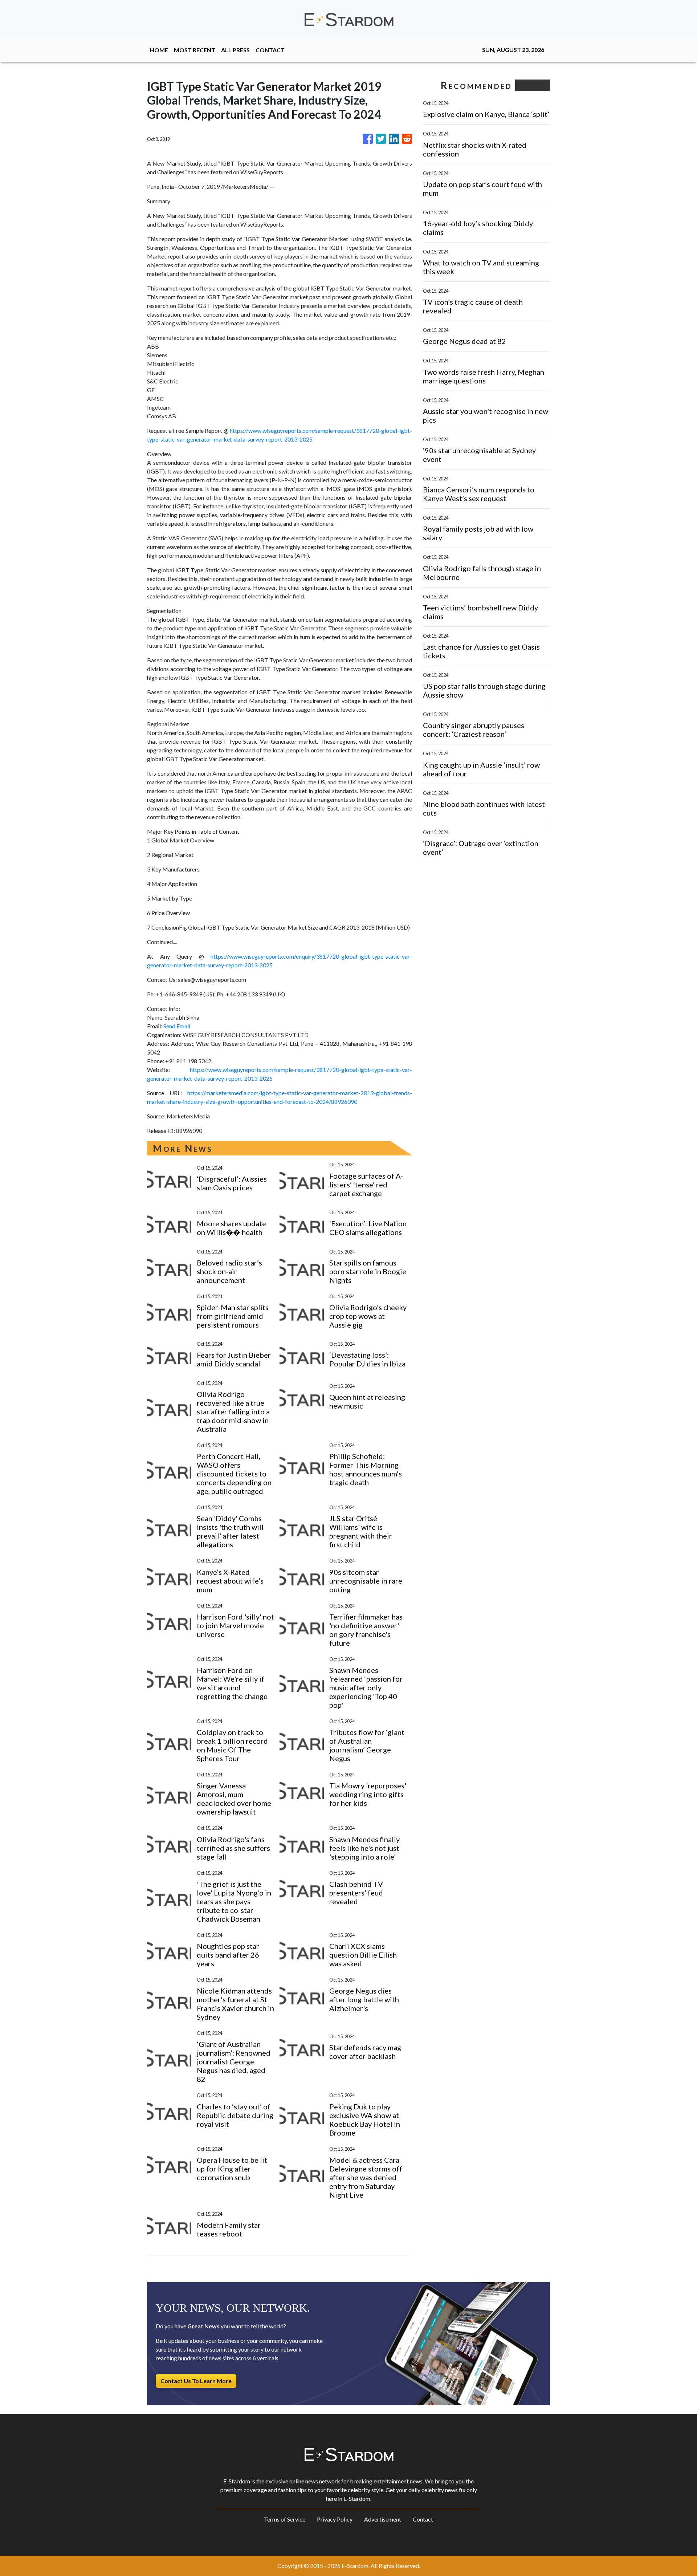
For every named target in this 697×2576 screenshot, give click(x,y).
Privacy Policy (335, 2519)
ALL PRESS (235, 50)
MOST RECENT (195, 50)
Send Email (177, 1026)
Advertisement (383, 2519)
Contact (423, 2519)
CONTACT (270, 50)
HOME (159, 50)
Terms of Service (285, 2519)
